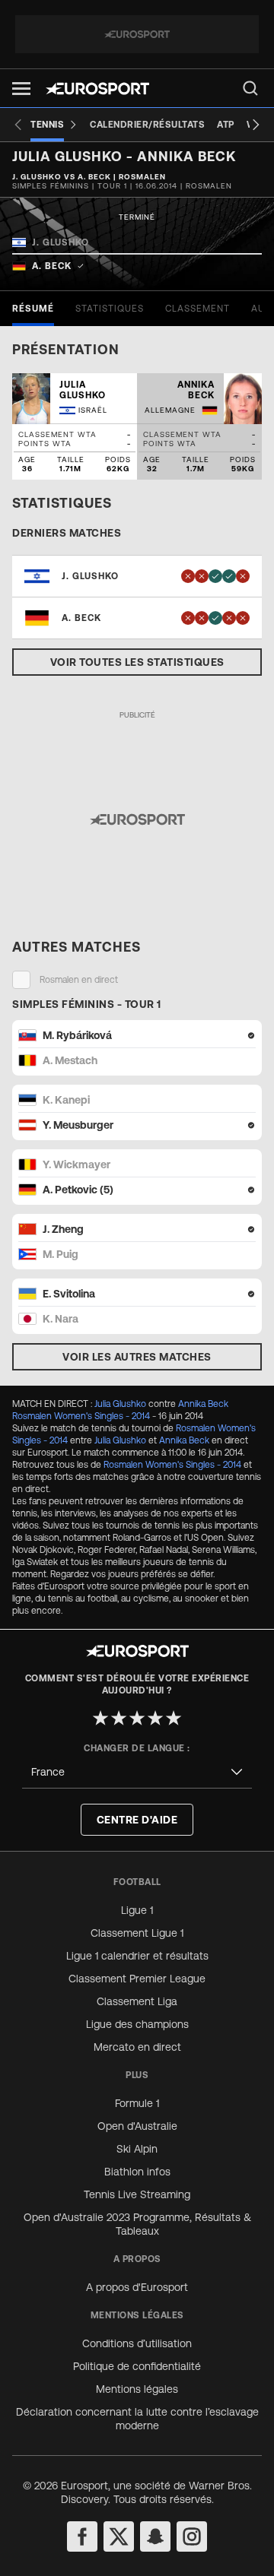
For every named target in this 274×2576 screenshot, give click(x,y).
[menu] (250, 88)
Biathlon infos (137, 2172)
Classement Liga (137, 2001)
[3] (137, 1718)
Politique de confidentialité (137, 2366)
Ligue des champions (137, 2024)
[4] (155, 1718)
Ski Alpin (137, 2149)
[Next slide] (256, 125)
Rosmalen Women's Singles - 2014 (81, 1416)
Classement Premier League (137, 1979)
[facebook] (82, 2536)
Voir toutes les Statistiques (137, 662)
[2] (119, 1718)
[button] (21, 89)
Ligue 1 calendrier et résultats (137, 1956)
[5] (174, 1718)
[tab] (33, 309)
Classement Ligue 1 (137, 1933)
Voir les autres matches (137, 1357)
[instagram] (192, 2536)
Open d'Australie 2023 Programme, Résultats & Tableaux (137, 2224)
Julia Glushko (120, 1404)
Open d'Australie (137, 2126)
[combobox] (137, 1772)
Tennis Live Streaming (137, 2194)
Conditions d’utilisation (137, 2343)
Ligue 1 (137, 1910)
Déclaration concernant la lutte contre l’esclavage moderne (137, 2419)
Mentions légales (137, 2389)
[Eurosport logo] (97, 89)
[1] (100, 1718)
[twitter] (119, 2536)
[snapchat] (155, 2536)
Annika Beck (203, 1404)
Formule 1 (137, 2103)
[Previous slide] (18, 125)
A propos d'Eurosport (137, 2287)
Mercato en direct (137, 2047)
